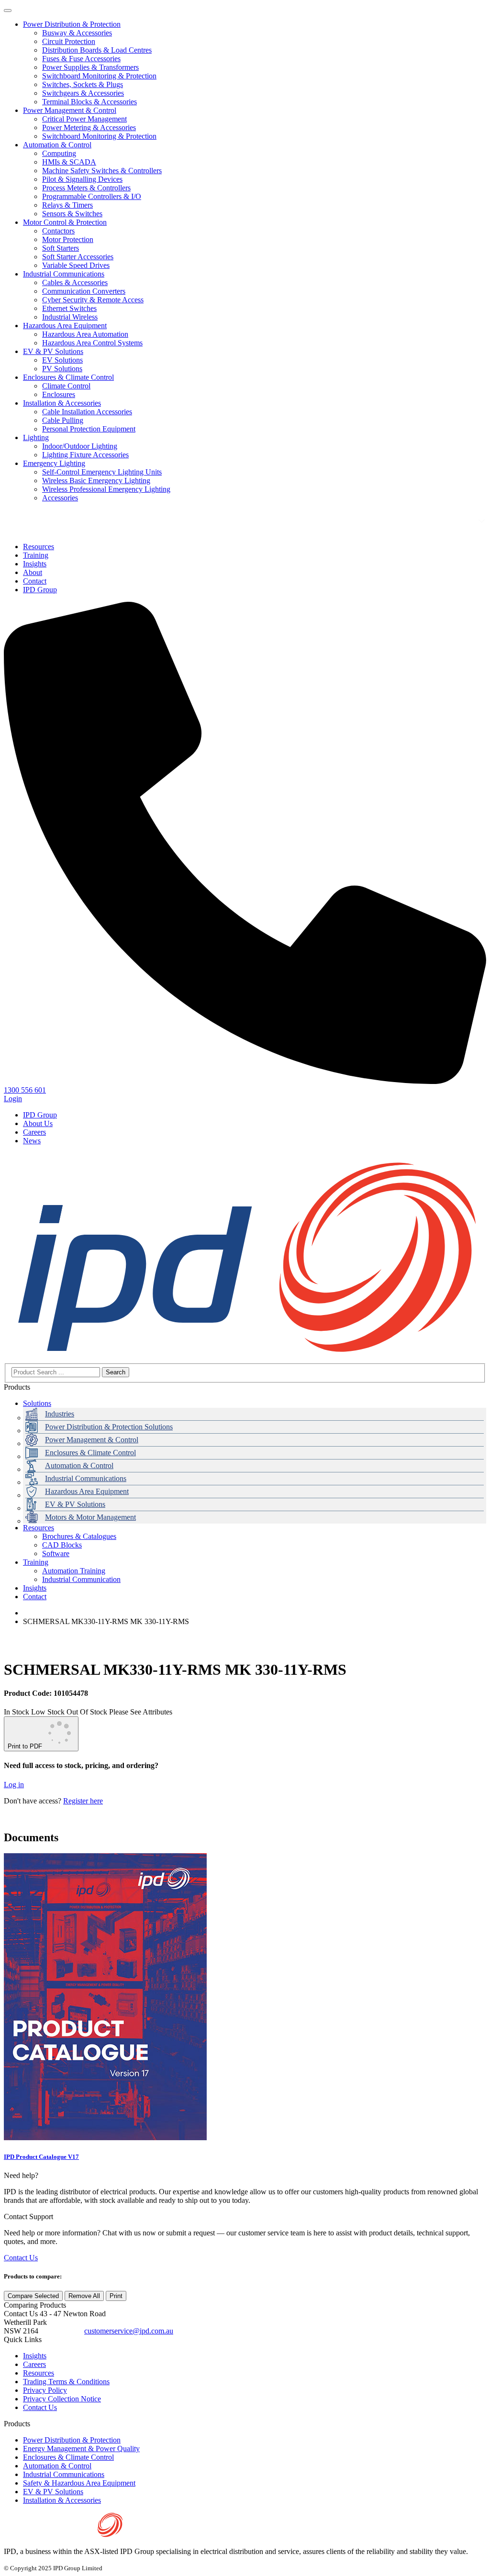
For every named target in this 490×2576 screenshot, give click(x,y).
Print (116, 2296)
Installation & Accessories (62, 403)
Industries (60, 1414)
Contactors (58, 231)
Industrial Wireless (70, 317)
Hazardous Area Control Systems (92, 343)
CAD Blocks (62, 1545)
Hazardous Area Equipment (65, 326)
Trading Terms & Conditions (66, 2382)
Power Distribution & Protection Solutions (109, 1427)
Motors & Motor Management (90, 1517)
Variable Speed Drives (76, 265)
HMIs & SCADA (69, 162)
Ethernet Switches (69, 308)
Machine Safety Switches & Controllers (102, 171)
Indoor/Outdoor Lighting (80, 446)
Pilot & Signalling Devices (82, 179)
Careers (34, 1132)
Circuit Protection (69, 41)
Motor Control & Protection (65, 222)
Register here (83, 1801)
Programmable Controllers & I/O (92, 196)
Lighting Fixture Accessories (85, 455)
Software (56, 1553)
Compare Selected (33, 2296)
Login (13, 1099)
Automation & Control (57, 145)
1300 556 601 (61, 2331)
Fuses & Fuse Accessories (81, 59)
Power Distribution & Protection (72, 24)
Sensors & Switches (72, 214)
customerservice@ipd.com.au (129, 2331)
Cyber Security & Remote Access (93, 300)
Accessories (60, 498)
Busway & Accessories (77, 33)
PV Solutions (62, 369)
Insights (35, 1588)
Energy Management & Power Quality (81, 2449)
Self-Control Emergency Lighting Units (102, 472)
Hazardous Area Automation (85, 334)
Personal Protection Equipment (89, 429)
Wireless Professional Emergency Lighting (106, 489)
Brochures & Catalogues (79, 1536)
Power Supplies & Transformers (90, 67)
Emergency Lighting (54, 463)
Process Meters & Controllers (86, 188)
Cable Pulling (63, 420)
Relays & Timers (67, 205)
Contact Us (21, 2258)
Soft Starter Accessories (78, 257)
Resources (39, 1528)
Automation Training (74, 1571)
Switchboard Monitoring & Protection (99, 76)
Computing (59, 153)
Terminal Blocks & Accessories (89, 102)
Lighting (36, 437)
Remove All (84, 2296)
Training (36, 1562)
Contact (35, 1597)
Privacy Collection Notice (62, 2399)
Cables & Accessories (75, 282)
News (32, 1141)
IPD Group (40, 1115)
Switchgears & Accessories (83, 93)
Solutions (37, 1403)
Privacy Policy (45, 2390)
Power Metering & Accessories (89, 127)
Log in (14, 1785)
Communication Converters (84, 291)
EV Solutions (62, 360)
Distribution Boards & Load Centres (97, 50)
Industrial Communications (64, 274)
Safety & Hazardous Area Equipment (79, 2483)
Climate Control (66, 386)
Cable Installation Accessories (87, 412)
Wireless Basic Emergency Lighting (96, 481)
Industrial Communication (81, 1579)
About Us (38, 1123)
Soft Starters (61, 248)
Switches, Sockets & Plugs (83, 84)
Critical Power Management (84, 119)
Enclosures (59, 394)
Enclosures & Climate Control (68, 377)
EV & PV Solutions (53, 351)
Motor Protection (68, 239)
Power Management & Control (70, 110)
